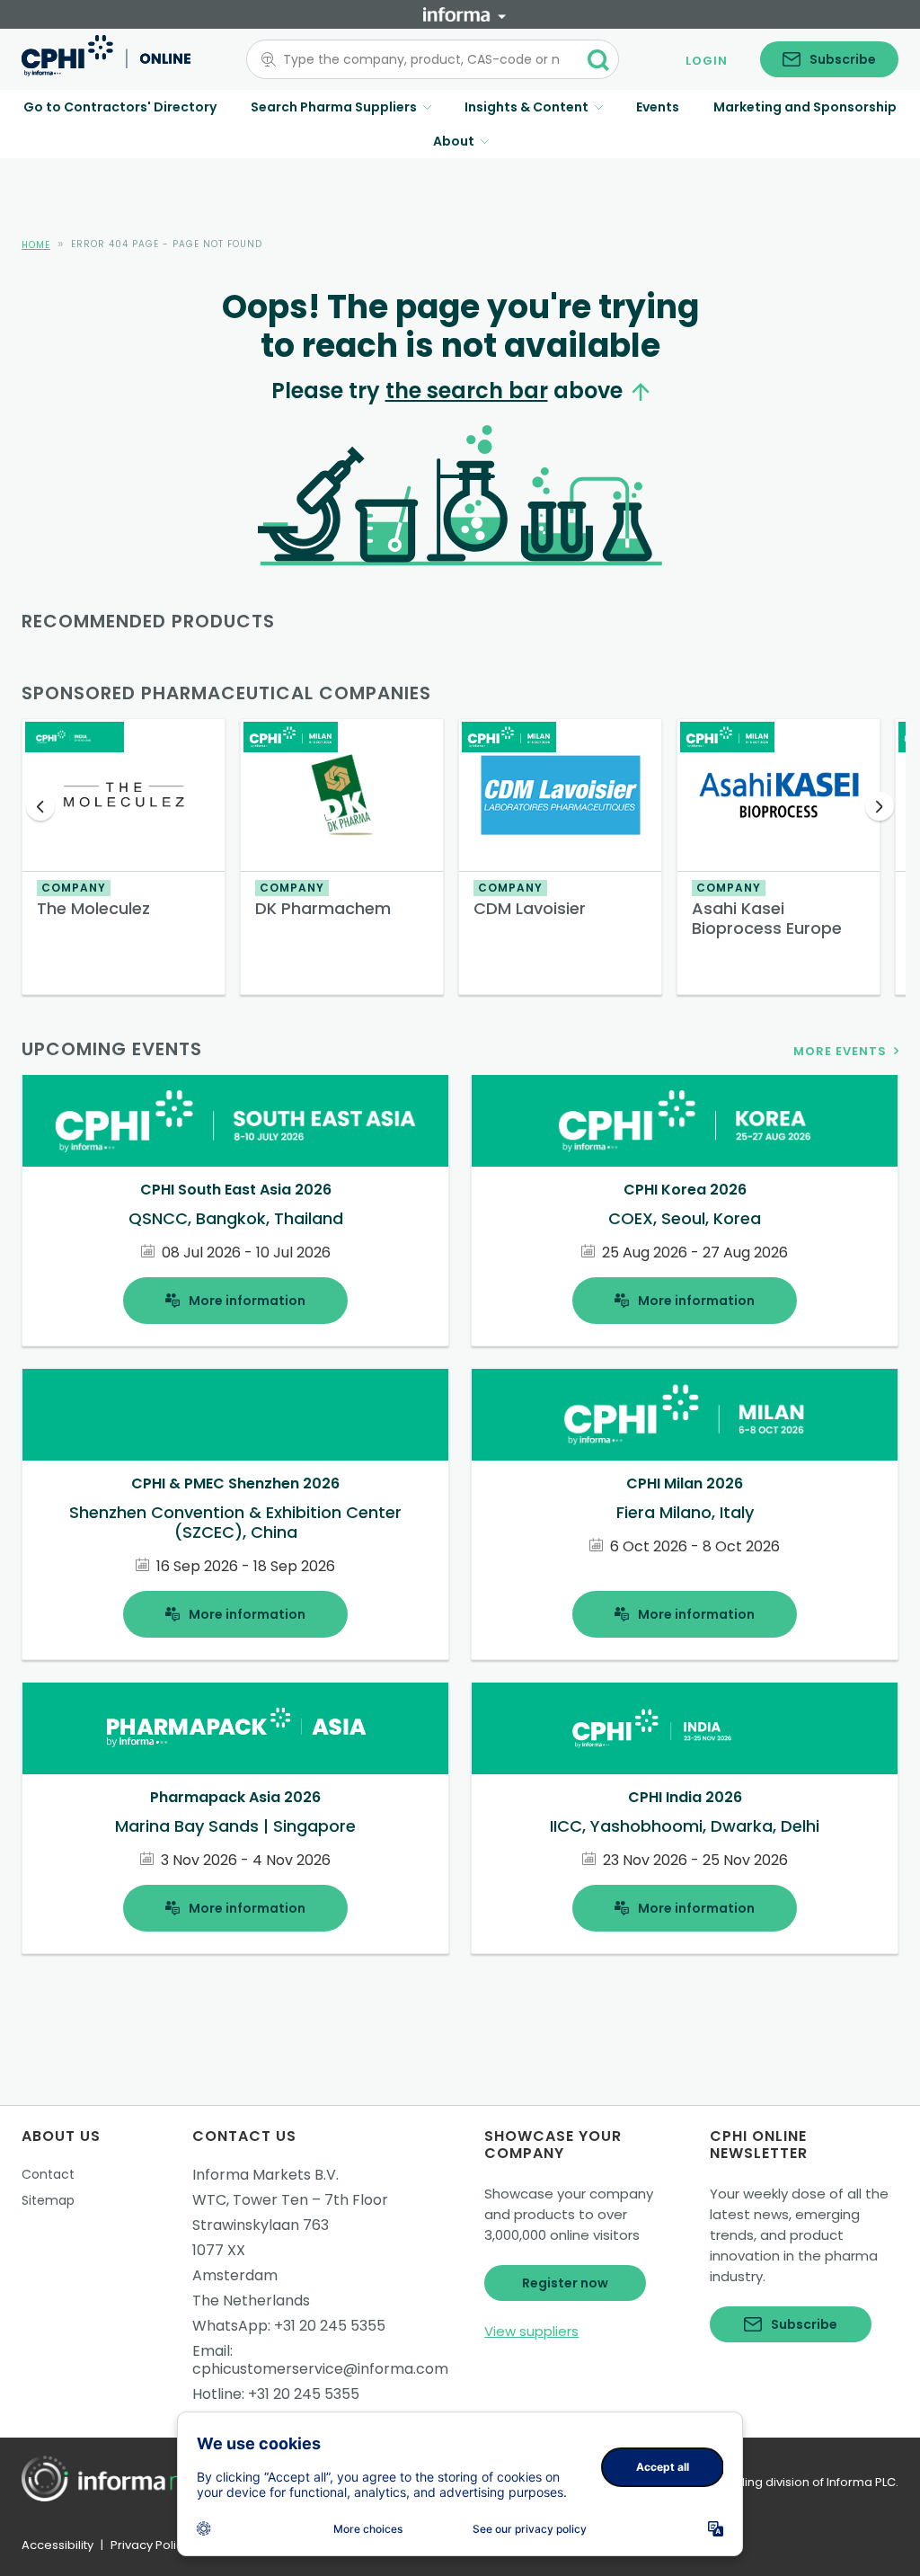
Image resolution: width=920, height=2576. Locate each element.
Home (36, 245)
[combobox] (422, 59)
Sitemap (48, 2200)
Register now (565, 2283)
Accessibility (57, 2545)
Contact (48, 2174)
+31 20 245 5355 (330, 2326)
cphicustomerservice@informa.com (320, 2369)
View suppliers (531, 2331)
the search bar (467, 391)
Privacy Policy (150, 2545)
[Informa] (464, 14)
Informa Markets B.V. (265, 2175)
